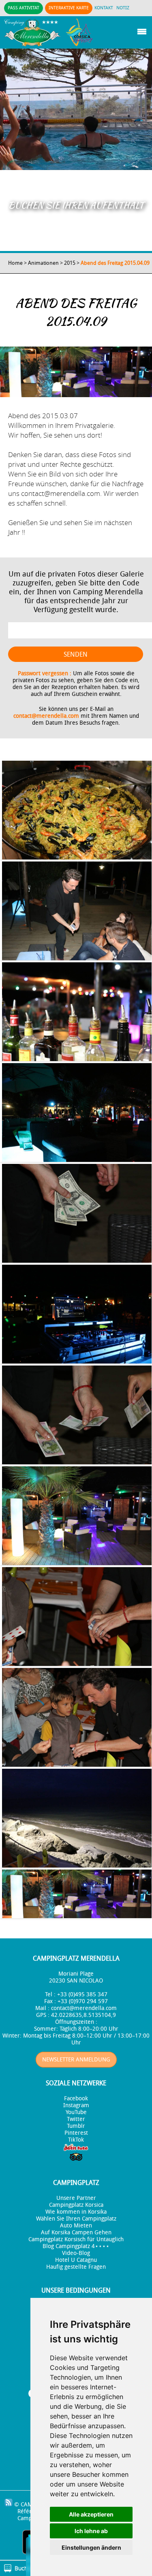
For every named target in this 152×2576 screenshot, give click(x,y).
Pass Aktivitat (24, 8)
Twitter (76, 2119)
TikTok (76, 2140)
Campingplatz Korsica (76, 2205)
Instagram (76, 2105)
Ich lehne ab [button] (91, 2531)
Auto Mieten (76, 2226)
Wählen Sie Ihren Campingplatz (76, 2219)
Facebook (76, 2098)
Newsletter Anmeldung (76, 2060)
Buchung (26, 2568)
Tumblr (76, 2126)
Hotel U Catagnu (76, 2260)
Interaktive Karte (69, 8)
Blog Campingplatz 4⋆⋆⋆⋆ (76, 2246)
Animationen (43, 263)
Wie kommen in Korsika (76, 2212)
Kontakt (104, 8)
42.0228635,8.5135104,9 (83, 2015)
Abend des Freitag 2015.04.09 (115, 263)
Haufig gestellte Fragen (76, 2267)
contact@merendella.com (46, 716)
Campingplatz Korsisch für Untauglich (76, 2239)
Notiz (123, 8)
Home (15, 263)
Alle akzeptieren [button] (91, 2514)
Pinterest (76, 2133)
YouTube (76, 2112)
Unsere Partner (76, 2198)
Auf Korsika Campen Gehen (76, 2232)
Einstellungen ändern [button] (91, 2547)
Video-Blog (76, 2253)
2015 (70, 263)
